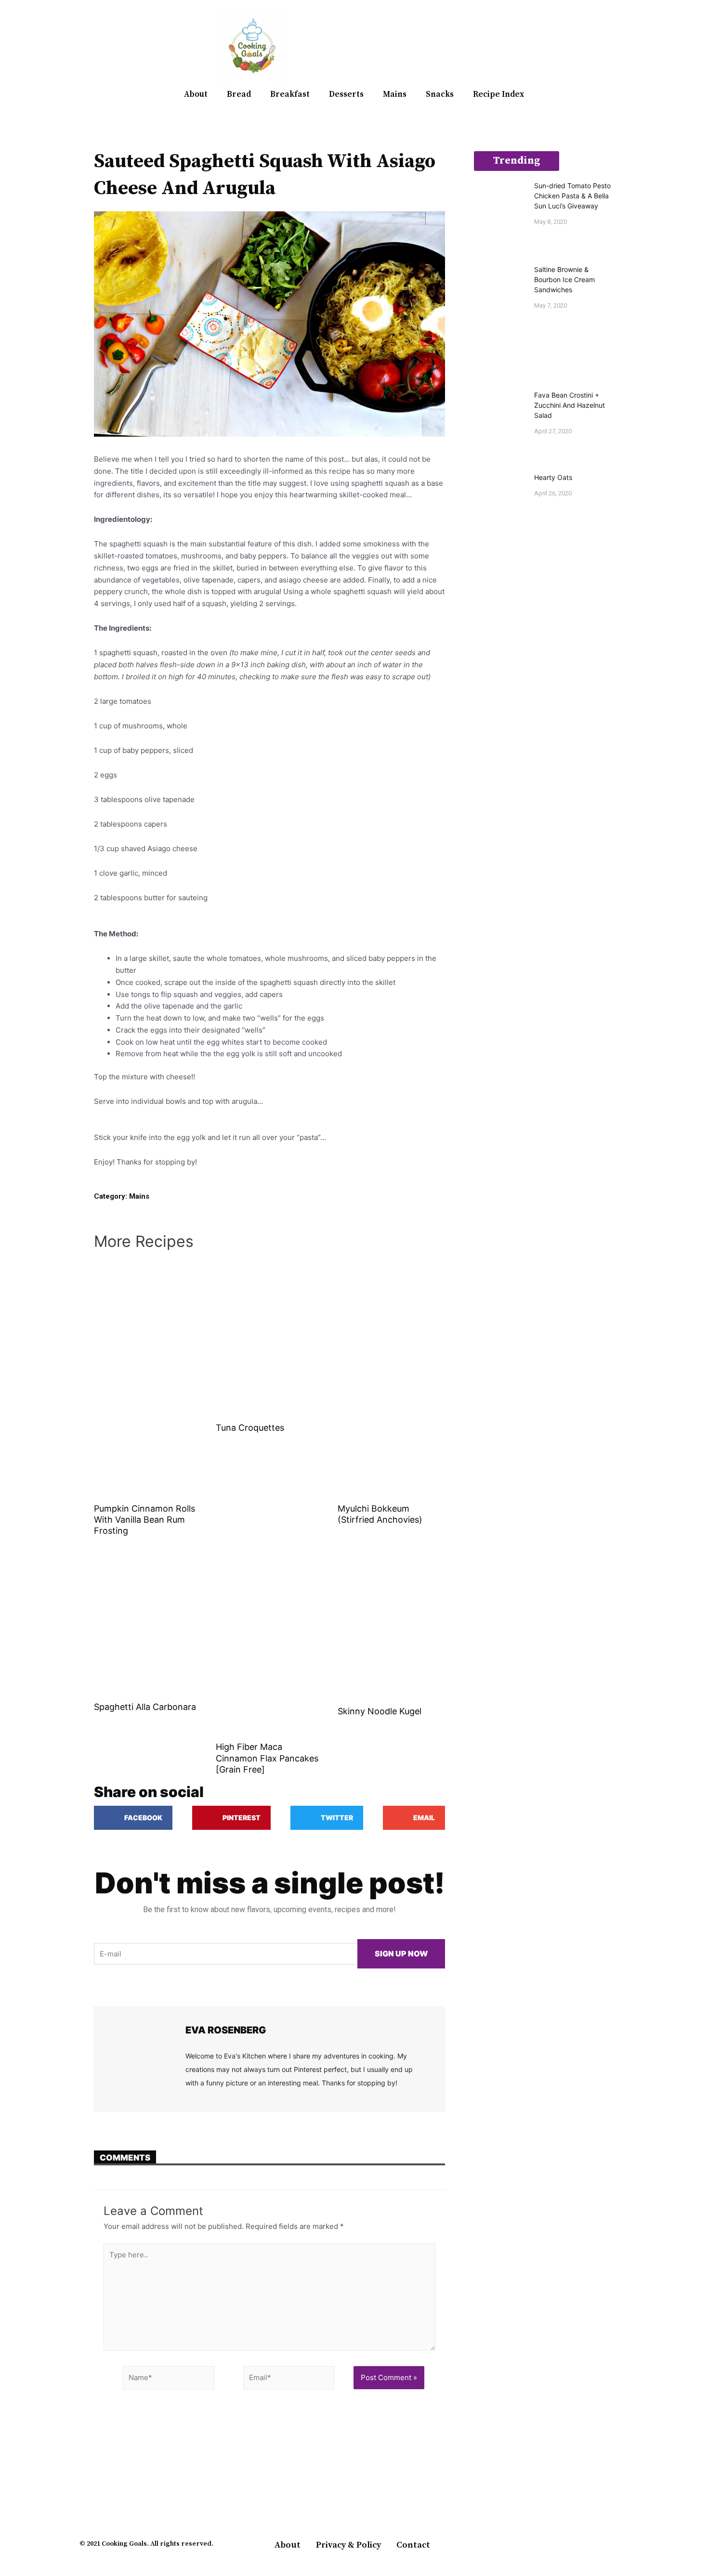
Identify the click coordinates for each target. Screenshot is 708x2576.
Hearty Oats (553, 477)
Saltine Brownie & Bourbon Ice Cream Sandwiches (564, 279)
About (196, 94)
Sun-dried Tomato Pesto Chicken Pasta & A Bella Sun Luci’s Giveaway (572, 196)
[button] (617, 46)
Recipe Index (498, 94)
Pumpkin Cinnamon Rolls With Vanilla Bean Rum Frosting (144, 1520)
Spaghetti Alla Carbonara (145, 1707)
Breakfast (290, 94)
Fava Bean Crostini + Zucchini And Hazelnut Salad (570, 405)
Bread (239, 94)
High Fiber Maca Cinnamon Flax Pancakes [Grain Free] (267, 1758)
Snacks (440, 94)
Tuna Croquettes (250, 1428)
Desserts (346, 94)
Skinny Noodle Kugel (380, 1711)
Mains (395, 94)
